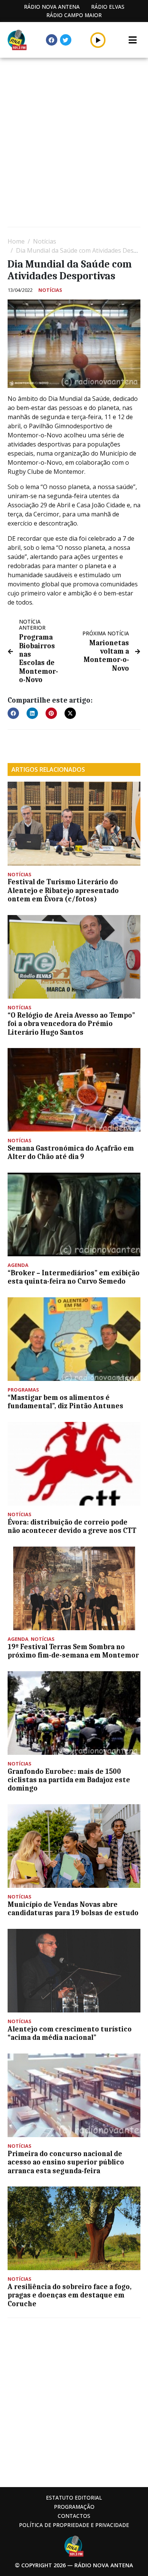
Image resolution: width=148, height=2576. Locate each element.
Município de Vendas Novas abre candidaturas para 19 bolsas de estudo (73, 1909)
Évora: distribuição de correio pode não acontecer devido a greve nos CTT (72, 1526)
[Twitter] (66, 40)
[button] (98, 40)
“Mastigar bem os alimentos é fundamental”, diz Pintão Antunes (65, 1402)
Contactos (74, 2516)
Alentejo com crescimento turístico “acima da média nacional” (70, 2033)
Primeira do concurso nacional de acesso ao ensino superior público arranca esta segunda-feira (66, 2162)
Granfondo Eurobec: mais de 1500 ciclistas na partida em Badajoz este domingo (69, 1780)
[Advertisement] (74, 143)
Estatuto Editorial (74, 2498)
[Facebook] (52, 40)
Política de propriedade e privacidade (74, 2525)
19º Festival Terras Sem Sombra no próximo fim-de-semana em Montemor (73, 1651)
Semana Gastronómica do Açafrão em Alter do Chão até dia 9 (71, 1153)
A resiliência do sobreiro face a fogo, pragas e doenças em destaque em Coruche (70, 2295)
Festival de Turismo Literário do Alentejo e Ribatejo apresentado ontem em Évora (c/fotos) (63, 891)
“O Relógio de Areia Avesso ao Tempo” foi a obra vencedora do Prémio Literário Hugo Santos (71, 1024)
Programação (74, 2507)
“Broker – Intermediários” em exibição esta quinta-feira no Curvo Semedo (74, 1277)
